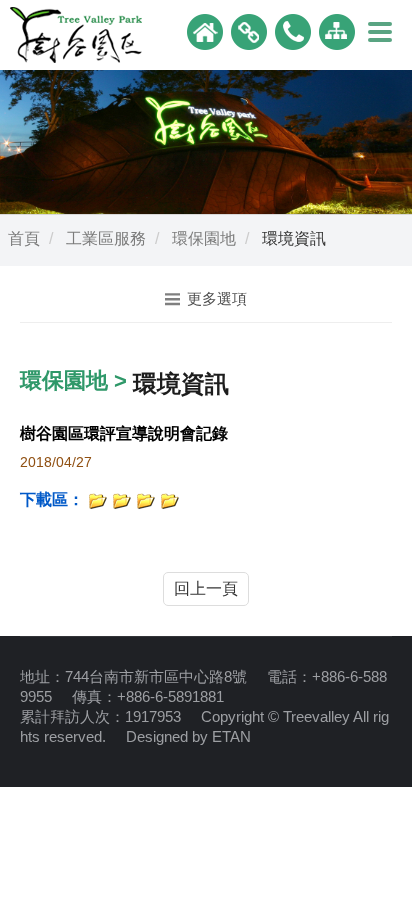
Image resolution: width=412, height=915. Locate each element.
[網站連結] (249, 30)
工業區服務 (106, 238)
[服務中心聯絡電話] (293, 30)
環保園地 (204, 238)
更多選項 (217, 298)
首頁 (24, 238)
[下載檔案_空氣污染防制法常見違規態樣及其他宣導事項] (98, 499)
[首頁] (205, 30)
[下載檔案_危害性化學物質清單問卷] (170, 499)
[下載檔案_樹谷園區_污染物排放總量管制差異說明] (122, 499)
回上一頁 (206, 588)
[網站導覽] (337, 30)
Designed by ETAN (188, 736)
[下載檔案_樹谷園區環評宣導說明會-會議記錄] (146, 499)
